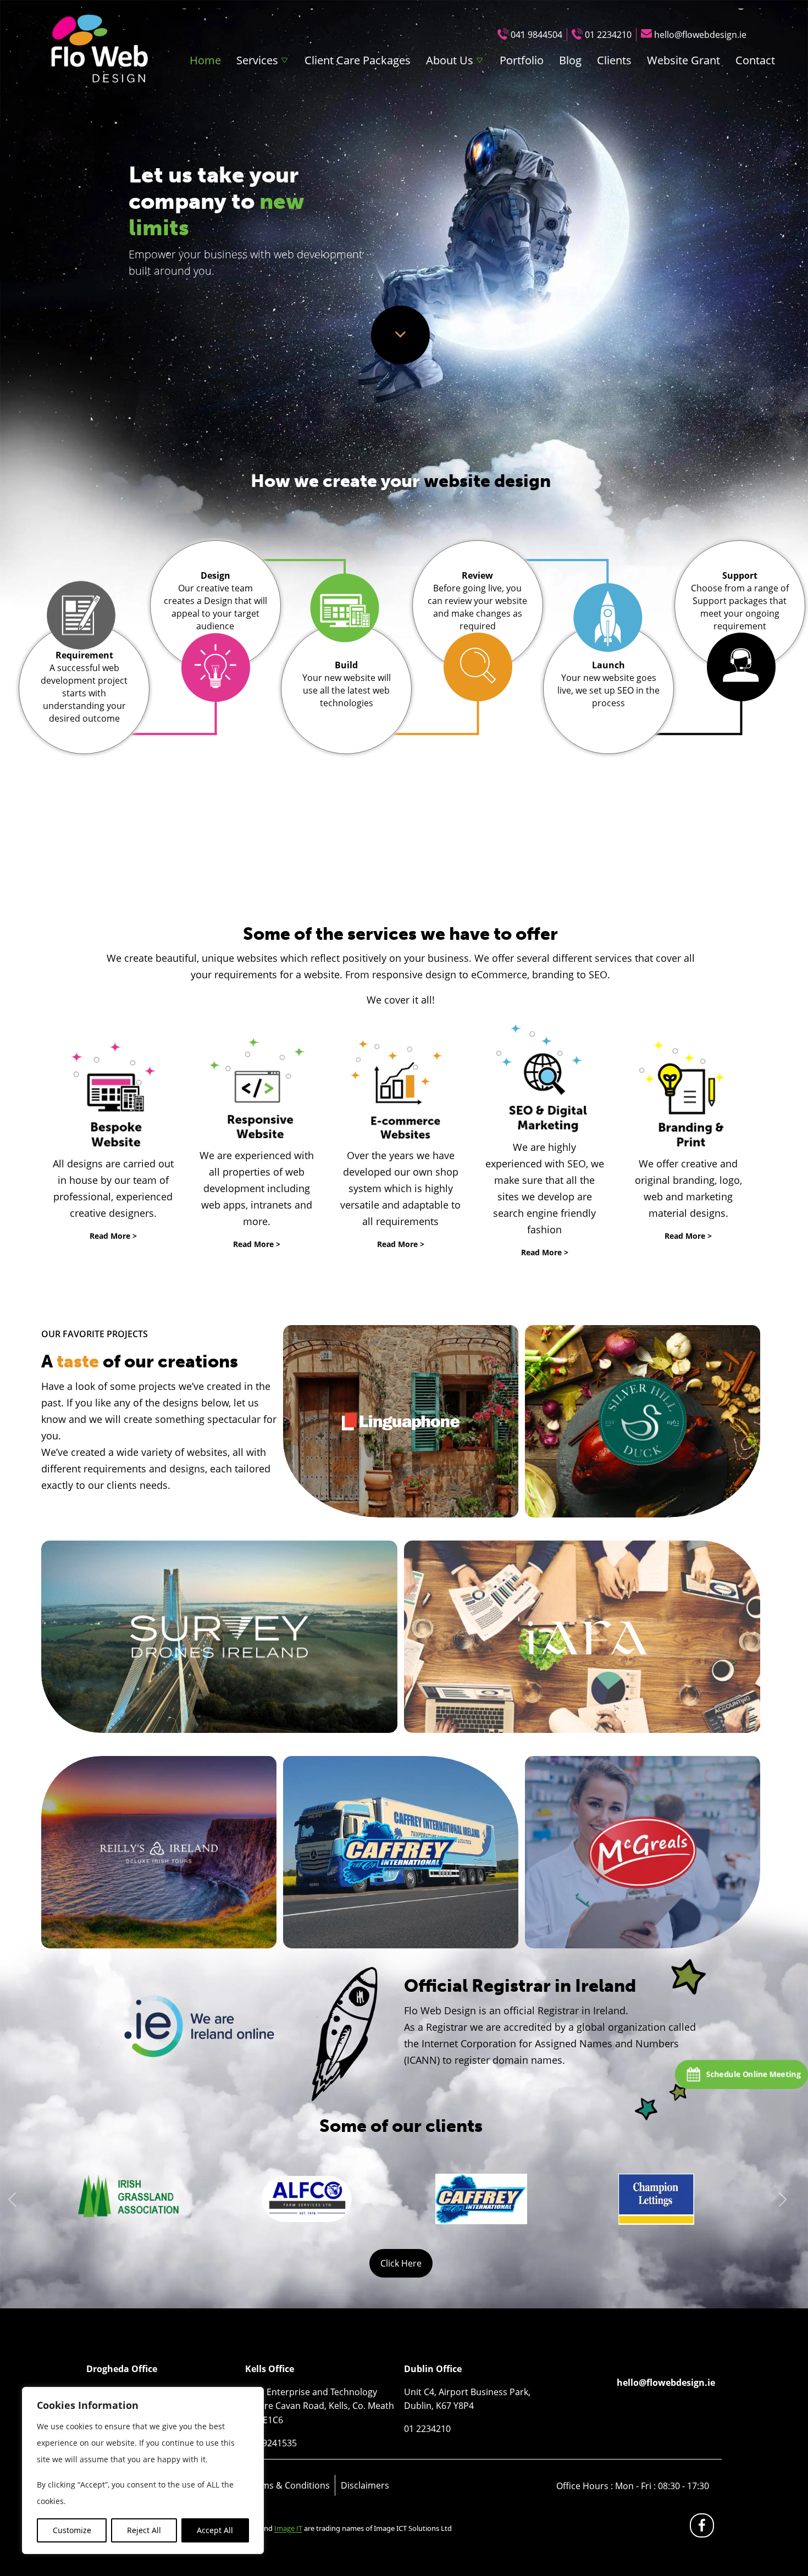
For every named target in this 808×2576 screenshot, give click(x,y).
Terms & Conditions (289, 2485)
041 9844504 (536, 35)
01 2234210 (608, 35)
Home (205, 60)
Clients (614, 60)
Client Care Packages (358, 60)
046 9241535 (271, 2443)
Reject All (144, 2530)
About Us (450, 60)
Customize (72, 2530)
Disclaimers (365, 2485)
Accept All (215, 2530)
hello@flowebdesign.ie (700, 35)
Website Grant (684, 60)
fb (704, 2528)
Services (257, 60)
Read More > (113, 1236)
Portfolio (522, 60)
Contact (755, 60)
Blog (570, 60)
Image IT (288, 2528)
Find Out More (401, 1421)
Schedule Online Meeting (754, 2074)
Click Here (401, 2263)
